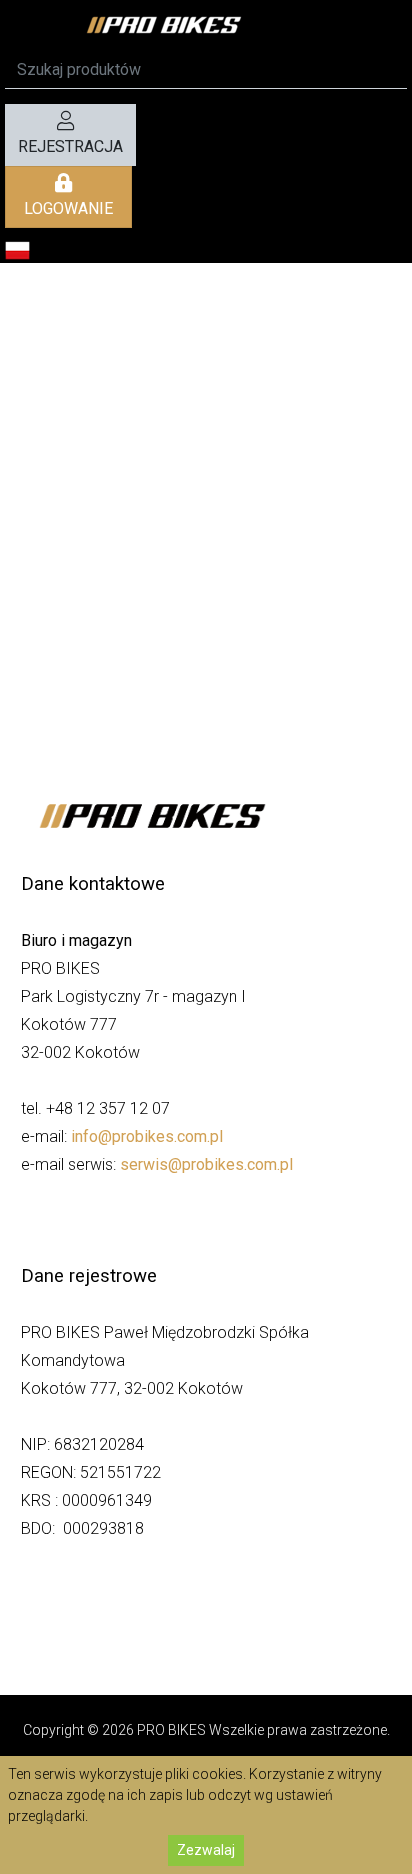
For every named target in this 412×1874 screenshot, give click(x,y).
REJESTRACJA (70, 146)
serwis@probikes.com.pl (206, 1164)
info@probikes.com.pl (147, 1136)
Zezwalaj (206, 1850)
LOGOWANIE (68, 208)
